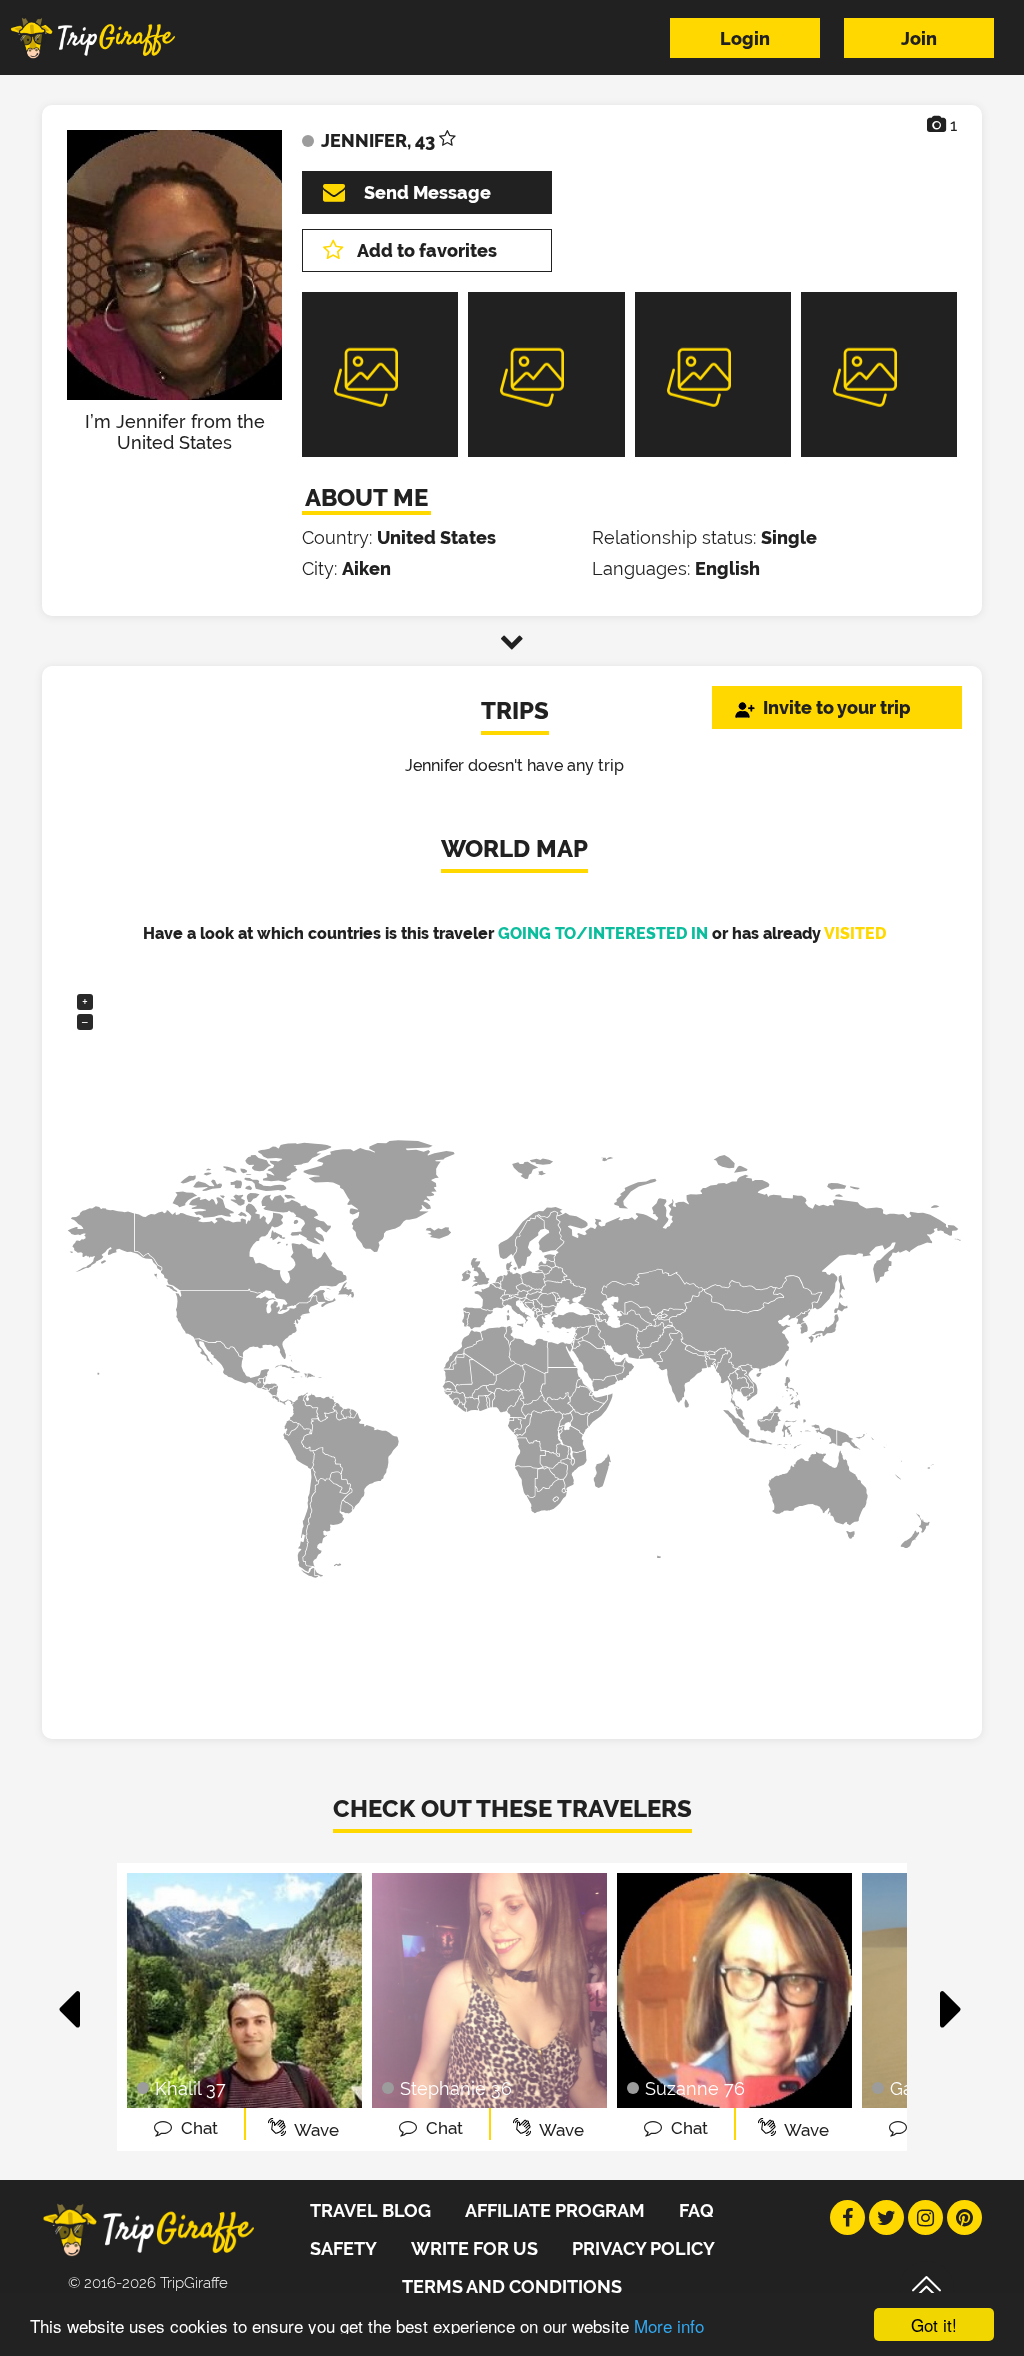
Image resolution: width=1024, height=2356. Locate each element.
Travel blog (370, 2210)
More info (669, 2325)
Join (919, 38)
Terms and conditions (512, 2286)
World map (514, 848)
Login (745, 38)
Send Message (427, 192)
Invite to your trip (837, 707)
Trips (515, 710)
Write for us (474, 2248)
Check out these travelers (512, 1808)
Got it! (934, 2324)
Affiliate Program (555, 2210)
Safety (343, 2248)
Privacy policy (643, 2248)
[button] (70, 1999)
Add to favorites (427, 250)
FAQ (696, 2210)
